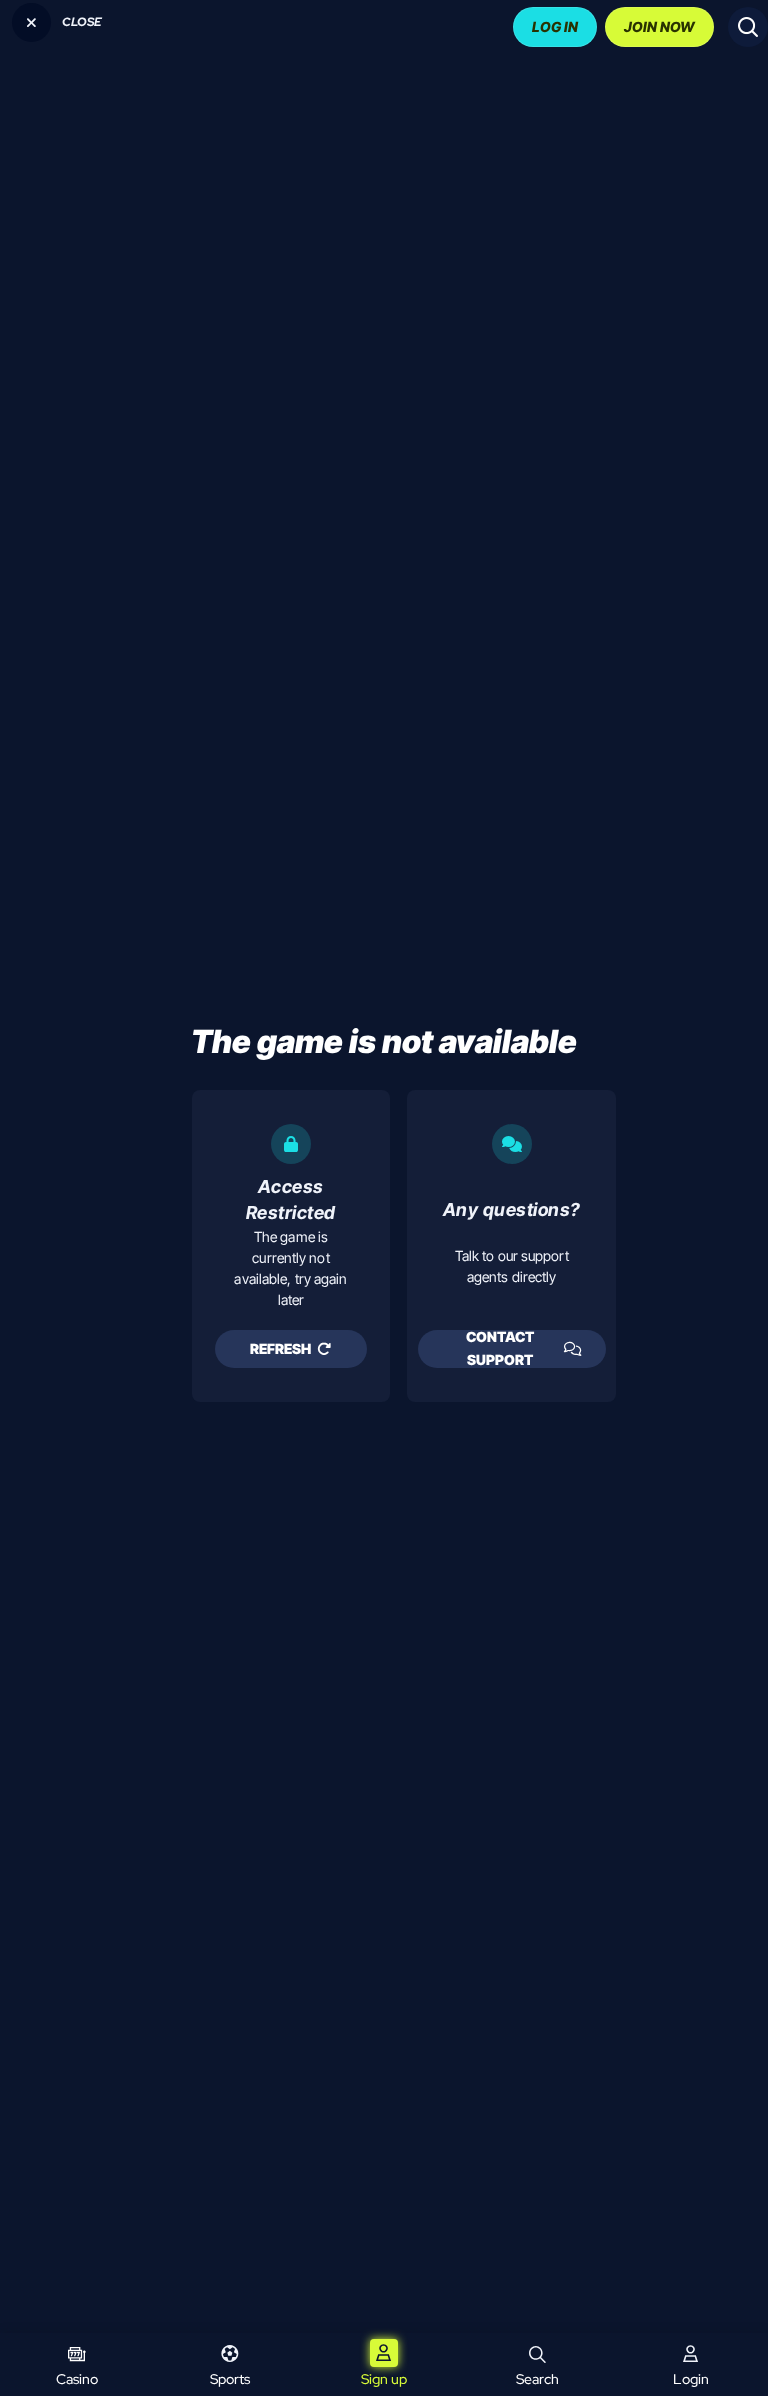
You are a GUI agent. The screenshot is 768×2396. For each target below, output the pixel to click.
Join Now (659, 26)
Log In (555, 26)
